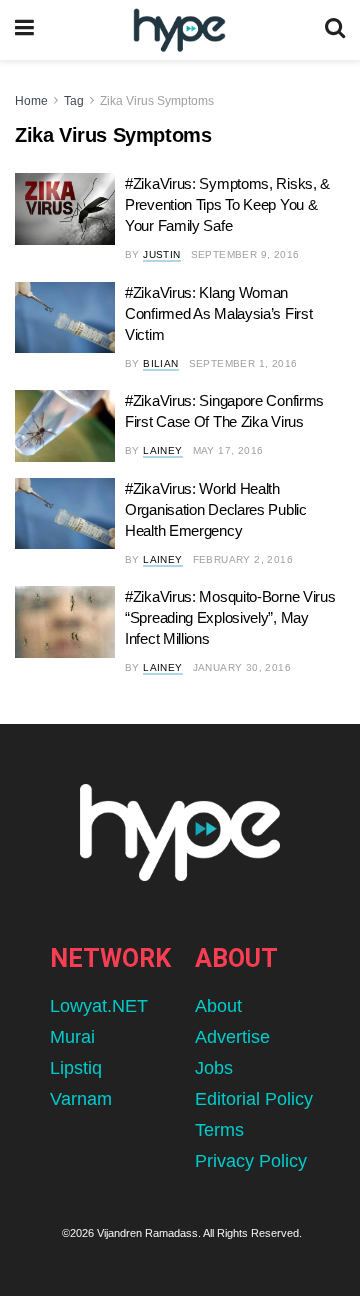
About (218, 1006)
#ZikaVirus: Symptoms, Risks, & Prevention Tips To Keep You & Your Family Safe (227, 204)
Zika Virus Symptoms (157, 101)
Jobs (214, 1068)
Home (31, 101)
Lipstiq (76, 1068)
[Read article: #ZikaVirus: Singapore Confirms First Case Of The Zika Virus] (65, 426)
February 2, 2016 (243, 559)
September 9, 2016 (245, 254)
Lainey (162, 450)
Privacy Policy (251, 1161)
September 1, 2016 (243, 363)
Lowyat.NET (99, 1006)
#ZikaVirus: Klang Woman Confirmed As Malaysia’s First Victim (218, 313)
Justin (161, 254)
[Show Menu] (24, 30)
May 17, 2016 (228, 450)
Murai (72, 1037)
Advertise (232, 1037)
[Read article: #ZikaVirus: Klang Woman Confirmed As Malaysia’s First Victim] (65, 318)
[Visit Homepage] (179, 30)
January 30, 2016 (242, 667)
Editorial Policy (254, 1099)
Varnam (81, 1099)
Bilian (160, 363)
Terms (219, 1130)
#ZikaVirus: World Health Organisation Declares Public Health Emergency (216, 509)
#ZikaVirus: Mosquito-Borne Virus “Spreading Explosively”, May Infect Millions (230, 617)
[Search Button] (335, 30)
